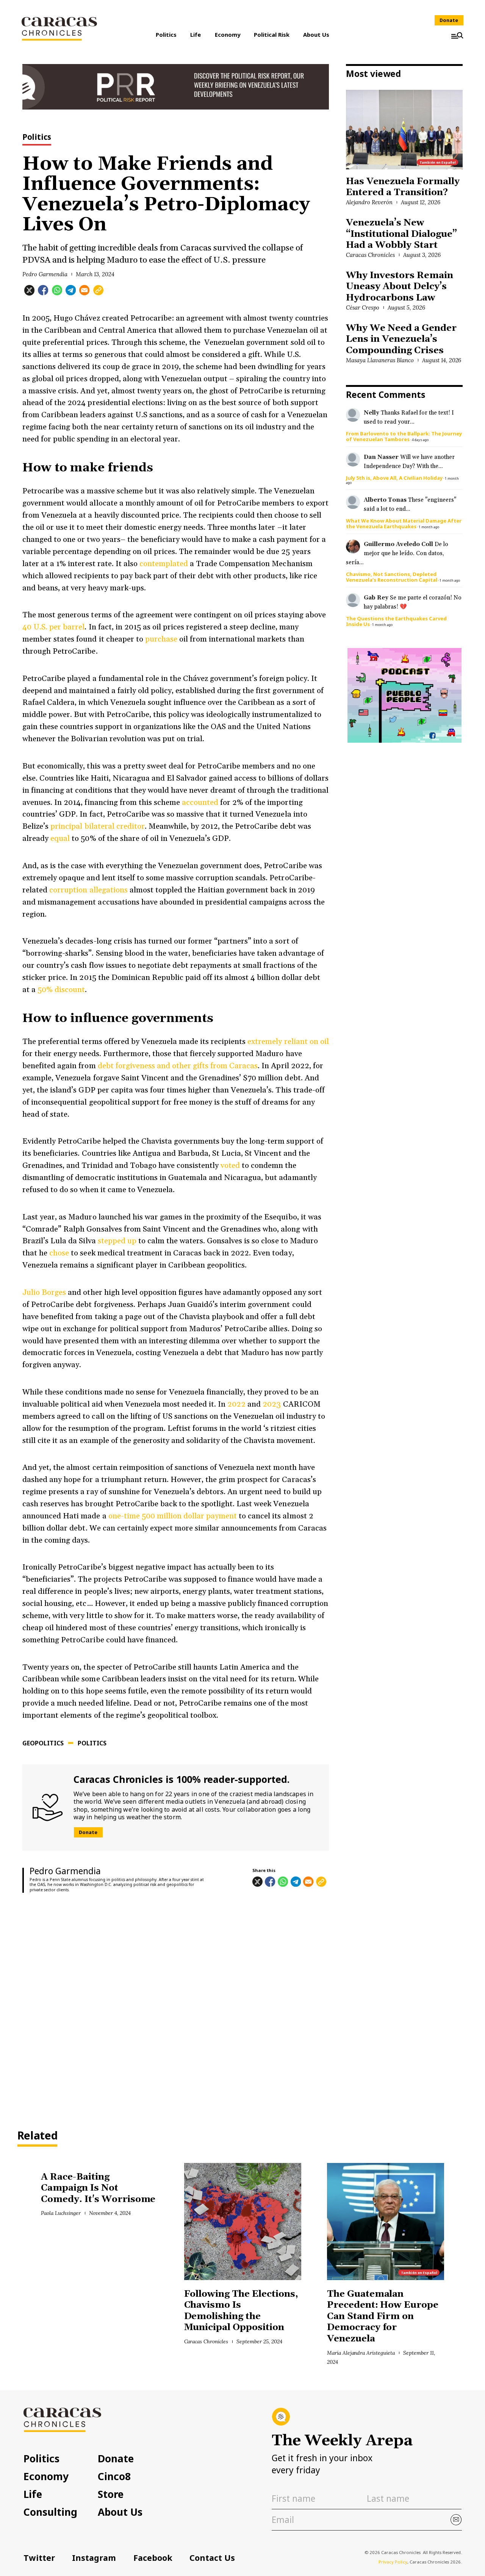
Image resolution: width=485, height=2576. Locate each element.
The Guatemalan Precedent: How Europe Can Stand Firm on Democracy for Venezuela (383, 2316)
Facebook (153, 2558)
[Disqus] (176, 2005)
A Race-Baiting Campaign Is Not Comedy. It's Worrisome (98, 2188)
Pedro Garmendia (45, 274)
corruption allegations (88, 890)
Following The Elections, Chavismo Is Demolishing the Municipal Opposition (241, 2311)
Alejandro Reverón (369, 202)
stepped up (117, 1241)
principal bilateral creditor (97, 826)
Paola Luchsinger (61, 2213)
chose (60, 1253)
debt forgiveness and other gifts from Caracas (178, 1066)
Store (111, 2494)
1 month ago (429, 527)
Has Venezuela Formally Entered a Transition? (403, 187)
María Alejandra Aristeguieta (361, 2353)
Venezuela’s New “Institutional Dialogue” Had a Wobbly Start (401, 234)
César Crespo (363, 308)
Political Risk (272, 34)
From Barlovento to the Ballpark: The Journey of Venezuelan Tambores (404, 436)
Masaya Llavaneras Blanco (380, 360)
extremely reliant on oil (288, 1042)
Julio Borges (44, 1293)
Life (196, 34)
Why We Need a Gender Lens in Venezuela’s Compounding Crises (401, 339)
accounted (201, 803)
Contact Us (212, 2558)
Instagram (94, 2558)
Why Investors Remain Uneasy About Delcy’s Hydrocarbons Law (399, 287)
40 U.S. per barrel (53, 627)
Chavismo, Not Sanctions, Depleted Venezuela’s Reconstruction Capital (392, 577)
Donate (449, 20)
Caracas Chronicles (370, 255)
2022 (236, 1404)
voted (230, 1166)
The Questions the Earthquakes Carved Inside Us (396, 621)
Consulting (50, 2512)
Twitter (39, 2558)
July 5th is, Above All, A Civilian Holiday (394, 478)
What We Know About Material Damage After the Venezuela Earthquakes (404, 523)
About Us (316, 34)
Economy (228, 34)
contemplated (164, 564)
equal (60, 839)
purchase (160, 639)
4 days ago (420, 440)
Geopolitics (43, 1743)
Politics (166, 34)
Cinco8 (114, 2476)
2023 (272, 1404)
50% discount (61, 990)
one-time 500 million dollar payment (174, 1516)
